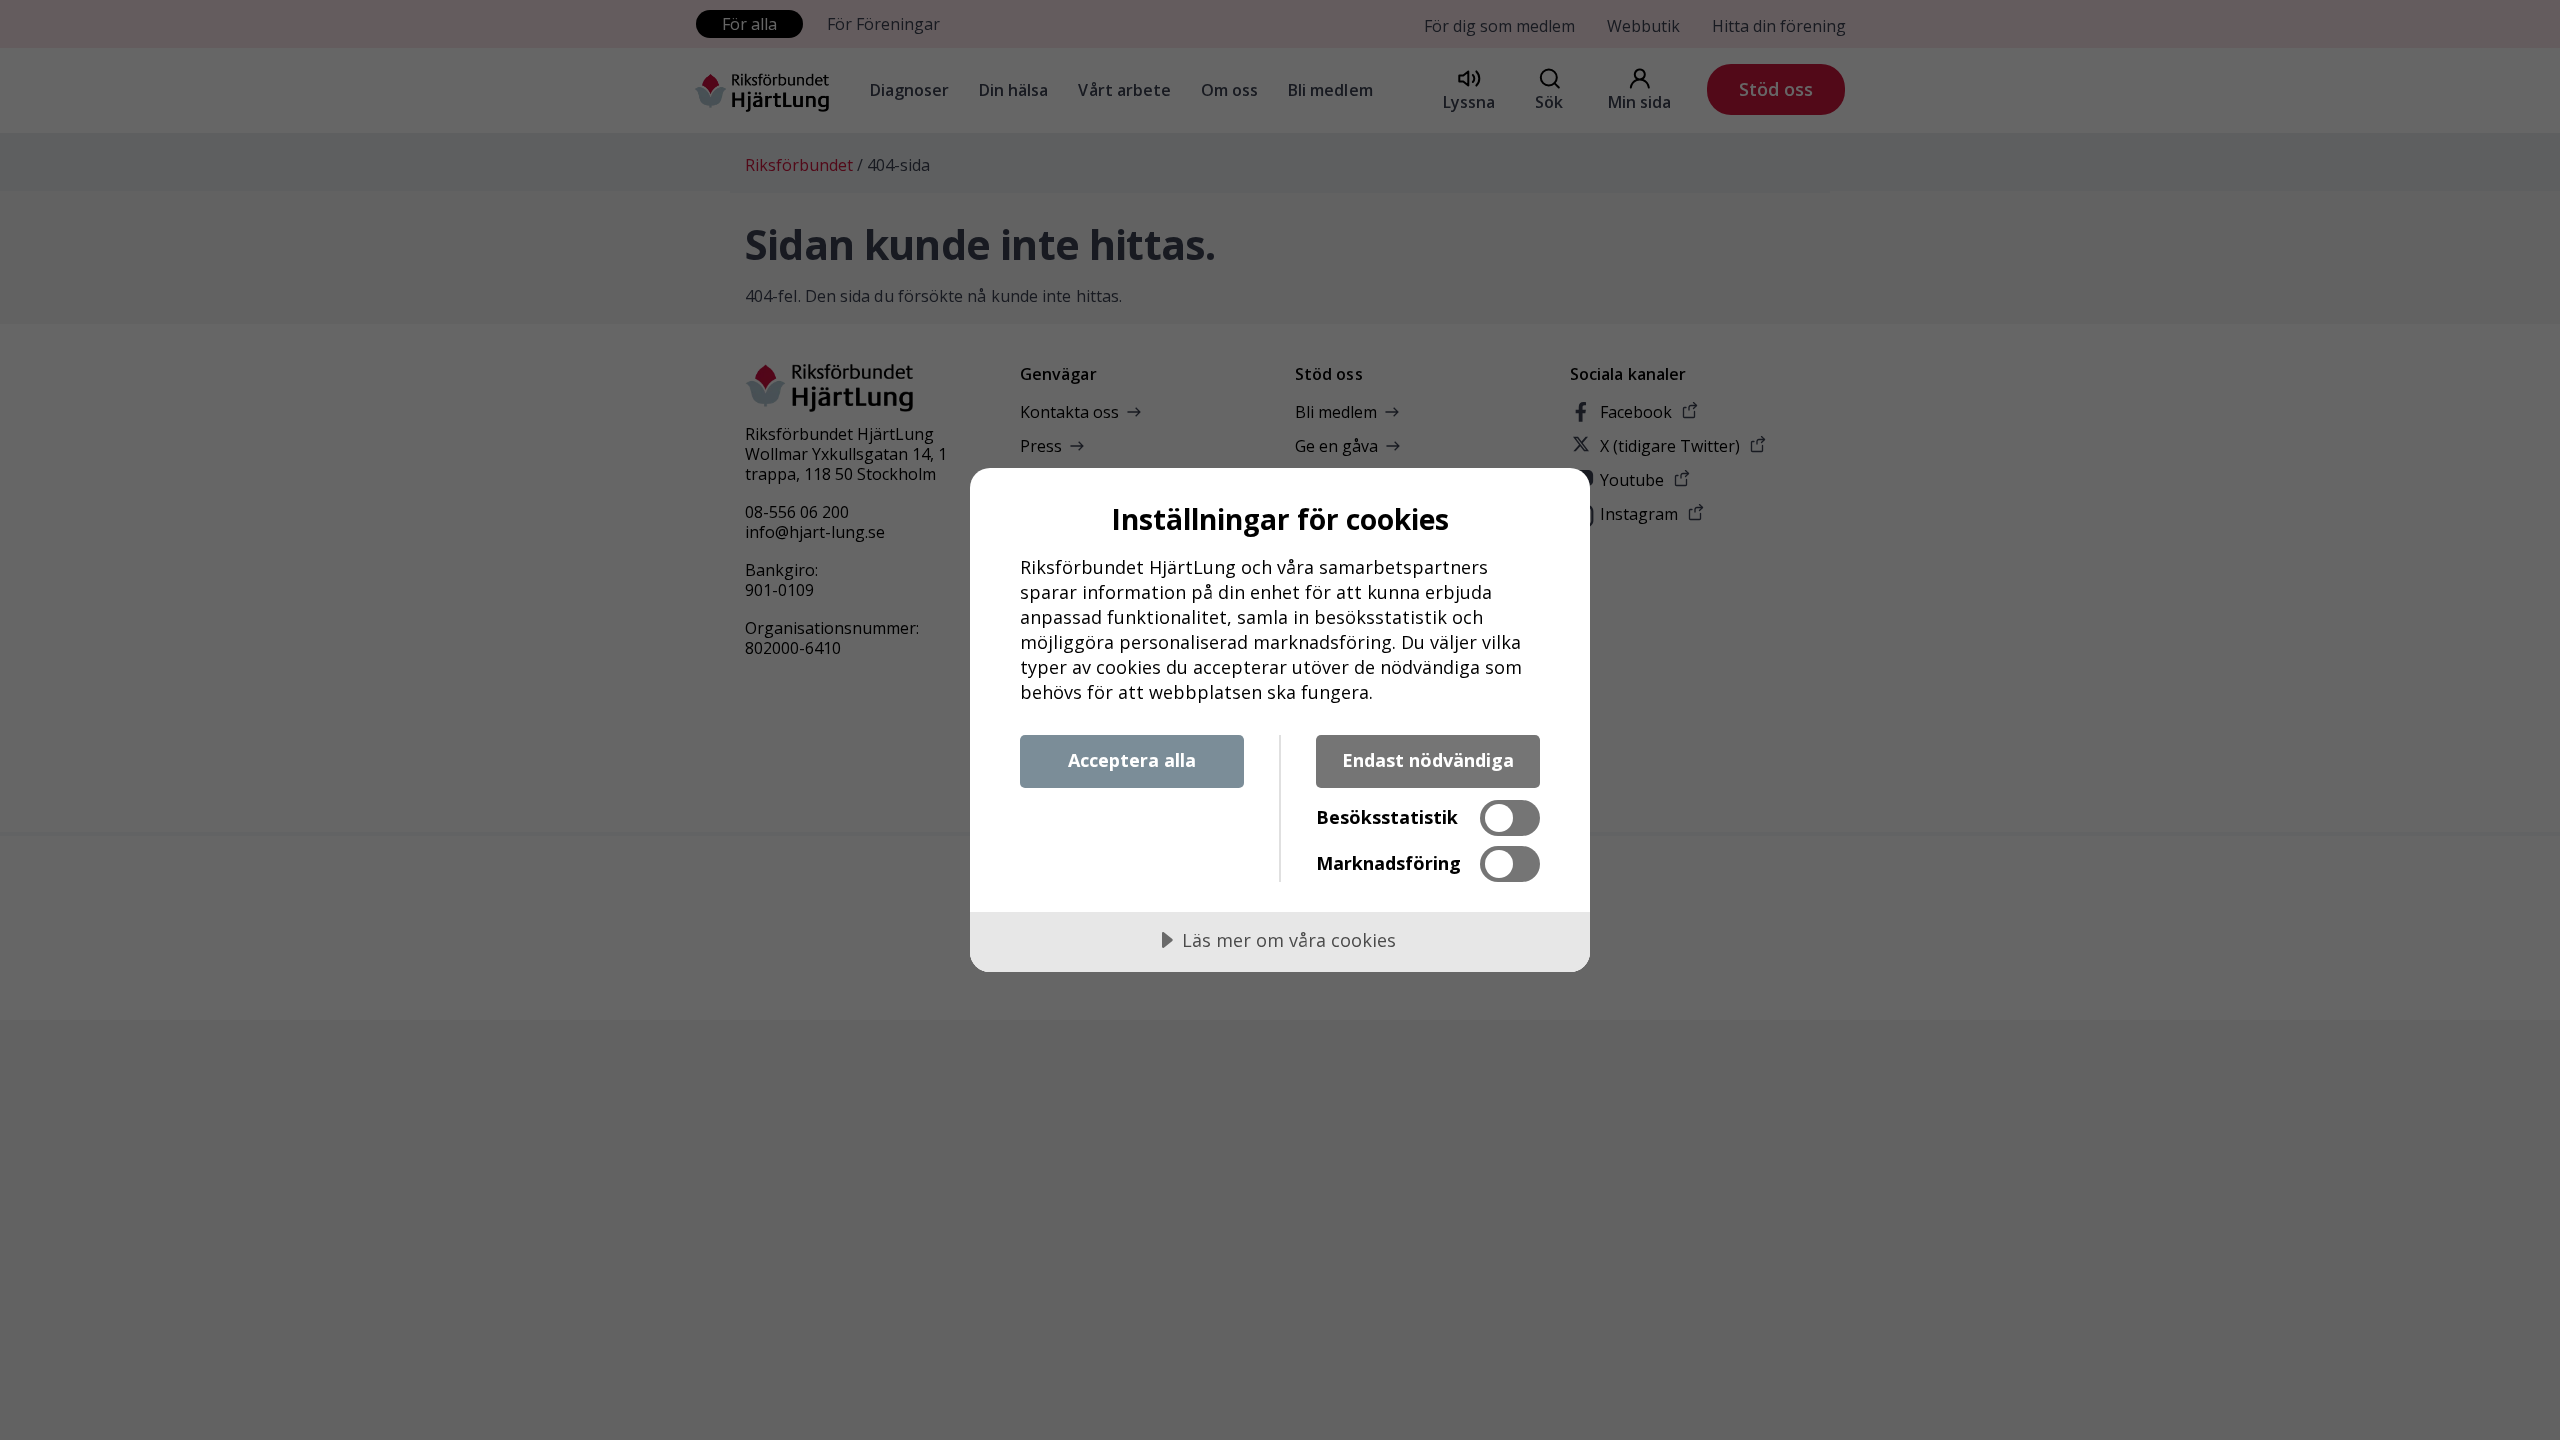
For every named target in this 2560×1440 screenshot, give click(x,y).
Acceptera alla (1132, 760)
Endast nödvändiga (1428, 760)
